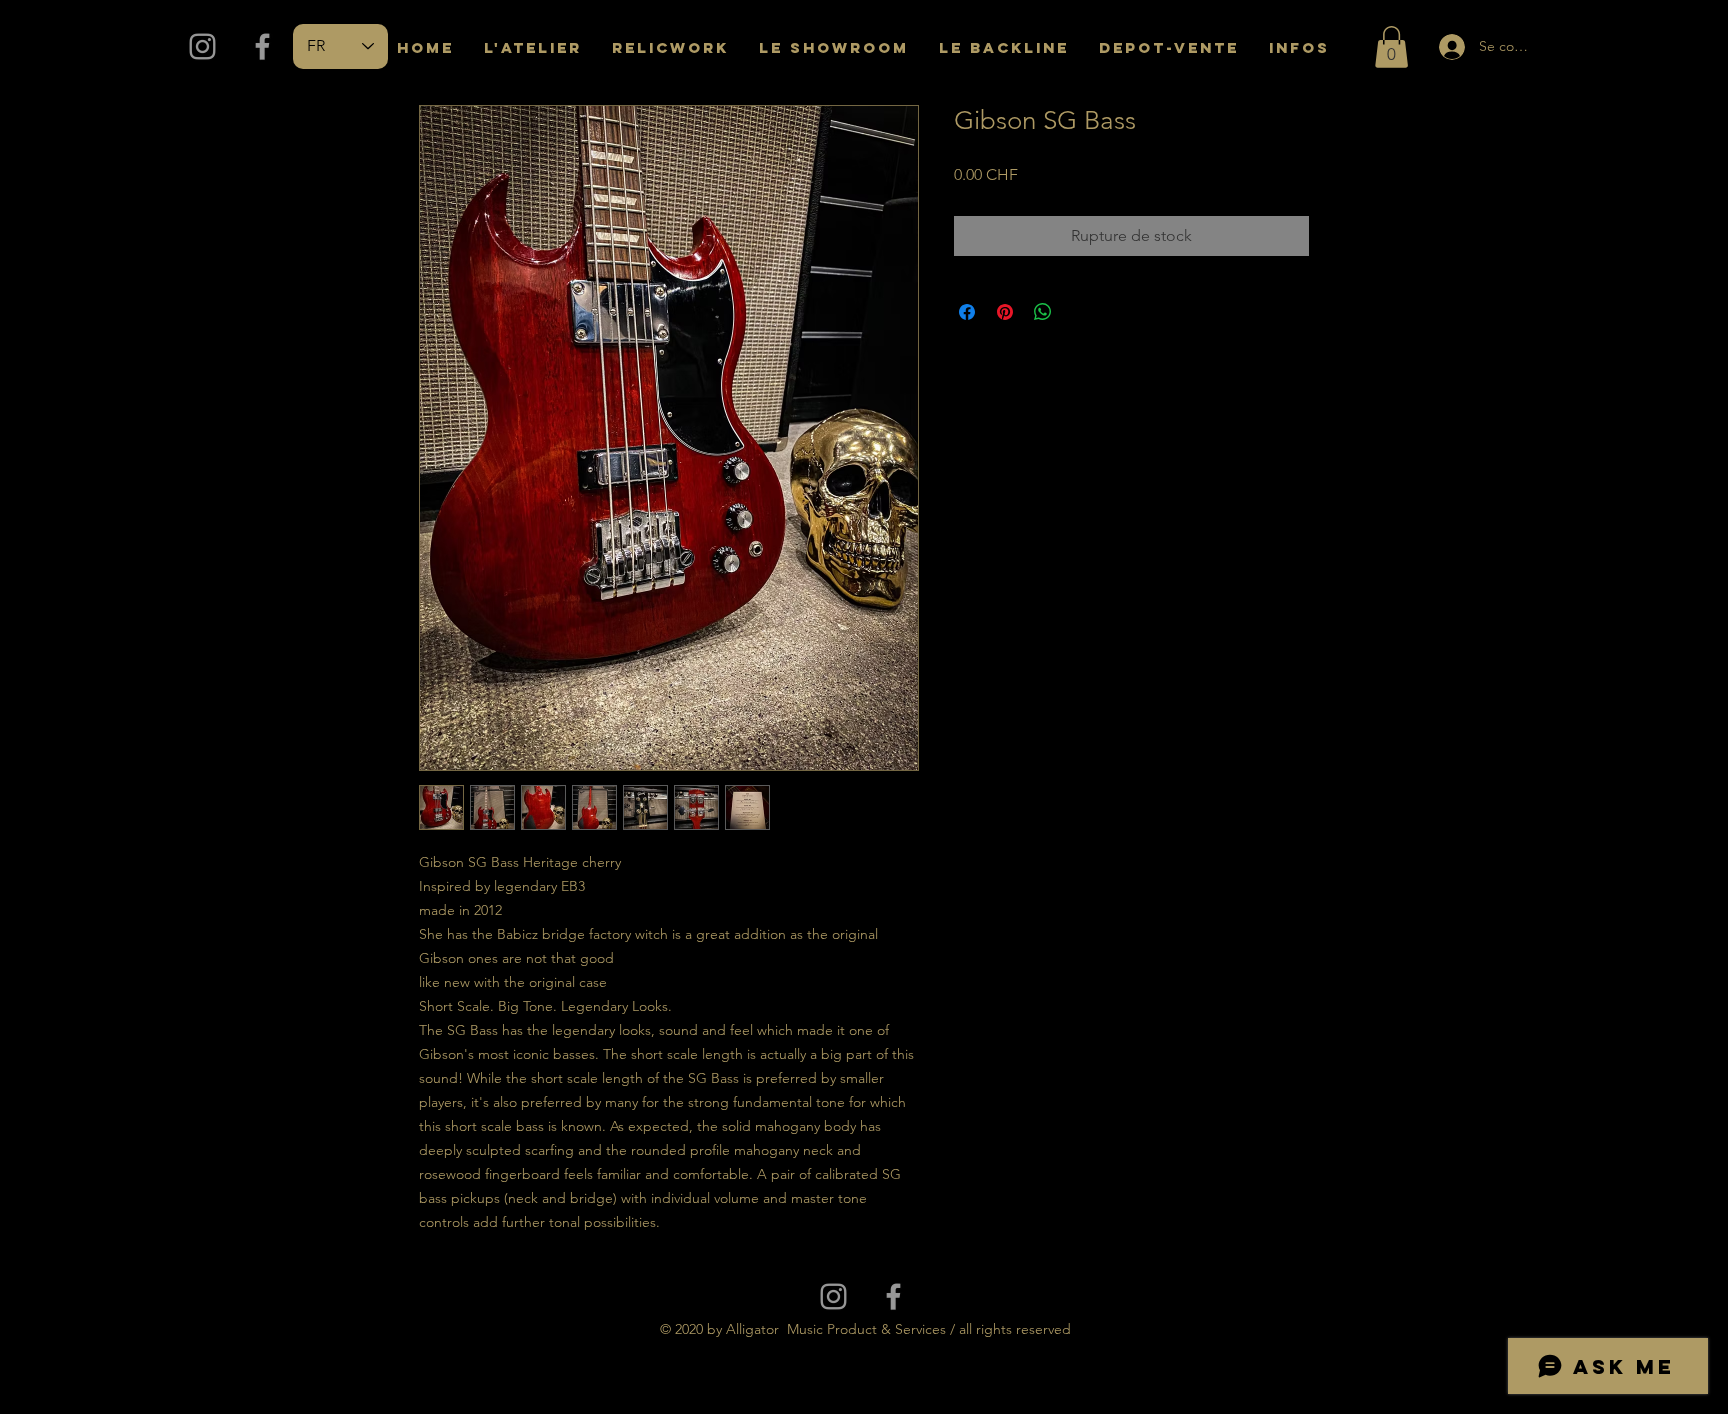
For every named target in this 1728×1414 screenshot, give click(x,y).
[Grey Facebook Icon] (262, 46)
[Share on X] (1081, 312)
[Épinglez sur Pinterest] (1005, 312)
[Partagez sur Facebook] (967, 312)
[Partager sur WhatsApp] (1043, 312)
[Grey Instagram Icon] (202, 46)
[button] (1391, 47)
